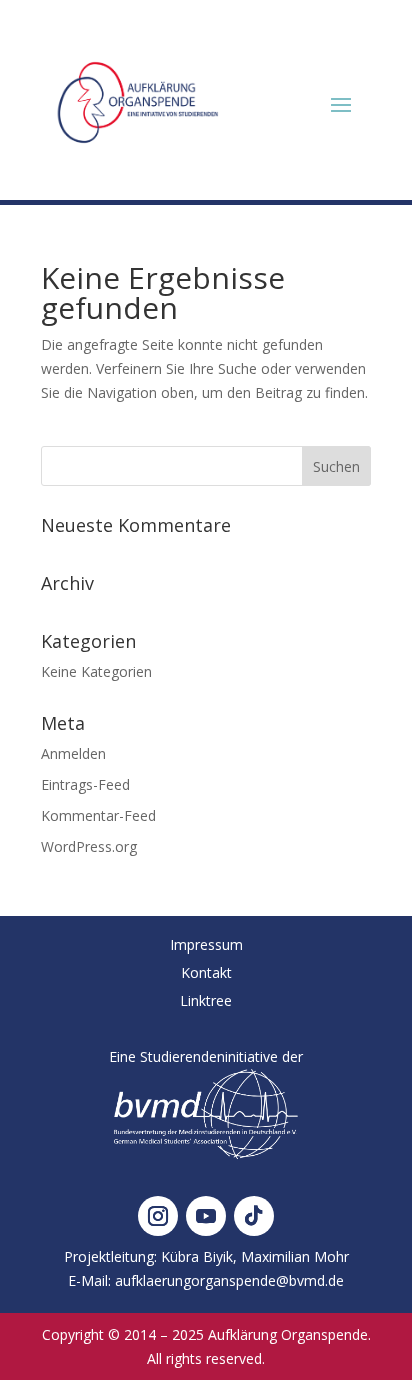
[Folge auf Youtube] (206, 1216)
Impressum (206, 944)
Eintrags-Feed (85, 784)
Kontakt (206, 972)
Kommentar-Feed (98, 815)
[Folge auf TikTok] (254, 1216)
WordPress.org (89, 846)
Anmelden (73, 753)
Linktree (206, 1000)
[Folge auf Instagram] (158, 1216)
